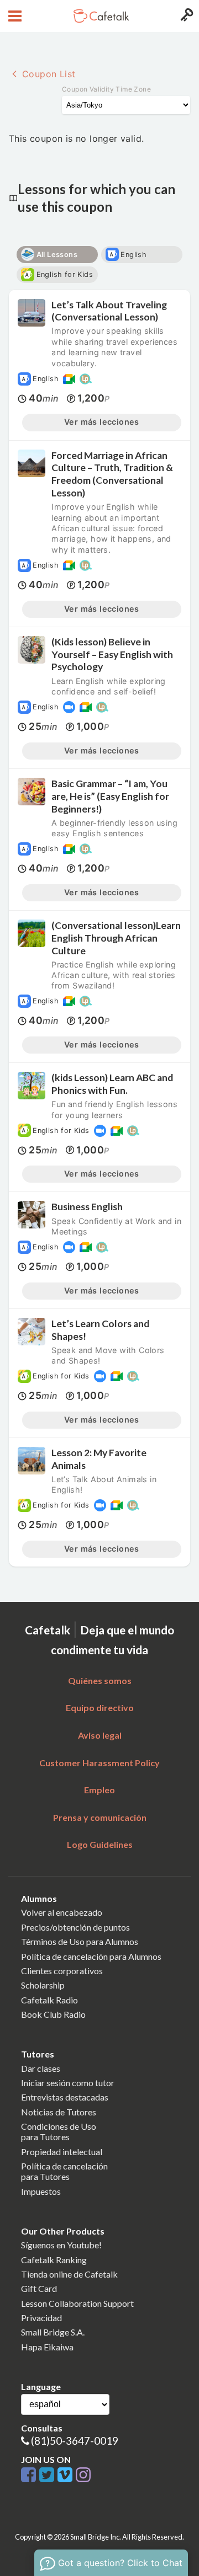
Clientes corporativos (62, 1971)
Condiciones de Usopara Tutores (59, 2131)
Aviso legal (100, 1735)
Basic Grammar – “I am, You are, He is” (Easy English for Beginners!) (110, 796)
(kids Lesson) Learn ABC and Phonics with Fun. (112, 1084)
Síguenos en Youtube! (61, 2245)
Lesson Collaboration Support (77, 2303)
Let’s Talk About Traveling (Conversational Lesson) (109, 311)
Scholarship (43, 1985)
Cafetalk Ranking (54, 2260)
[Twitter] (48, 2475)
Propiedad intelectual (62, 2152)
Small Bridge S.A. (53, 2332)
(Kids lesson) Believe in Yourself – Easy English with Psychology (112, 654)
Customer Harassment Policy (99, 1763)
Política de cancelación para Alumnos (91, 1956)
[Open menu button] (14, 16)
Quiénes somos (100, 1680)
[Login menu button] (185, 16)
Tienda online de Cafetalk (69, 2274)
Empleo (99, 1790)
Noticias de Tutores (59, 2112)
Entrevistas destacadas (65, 2097)
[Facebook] (30, 2475)
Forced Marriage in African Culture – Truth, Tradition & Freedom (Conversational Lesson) (112, 474)
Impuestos (41, 2191)
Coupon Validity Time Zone (106, 89)
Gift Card (39, 2288)
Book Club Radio (53, 2014)
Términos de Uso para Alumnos (80, 1941)
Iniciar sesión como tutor (68, 2083)
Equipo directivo (100, 1707)
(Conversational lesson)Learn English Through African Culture (116, 938)
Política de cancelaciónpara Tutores (64, 2171)
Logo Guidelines (100, 1844)
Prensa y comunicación (100, 1817)
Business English (87, 1207)
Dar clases (41, 2068)
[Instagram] (83, 2475)
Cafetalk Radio (49, 2000)
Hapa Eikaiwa (47, 2347)
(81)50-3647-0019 (75, 2441)
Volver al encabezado (62, 1912)
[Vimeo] (67, 2475)
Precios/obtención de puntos (75, 1927)
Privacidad (41, 2318)
